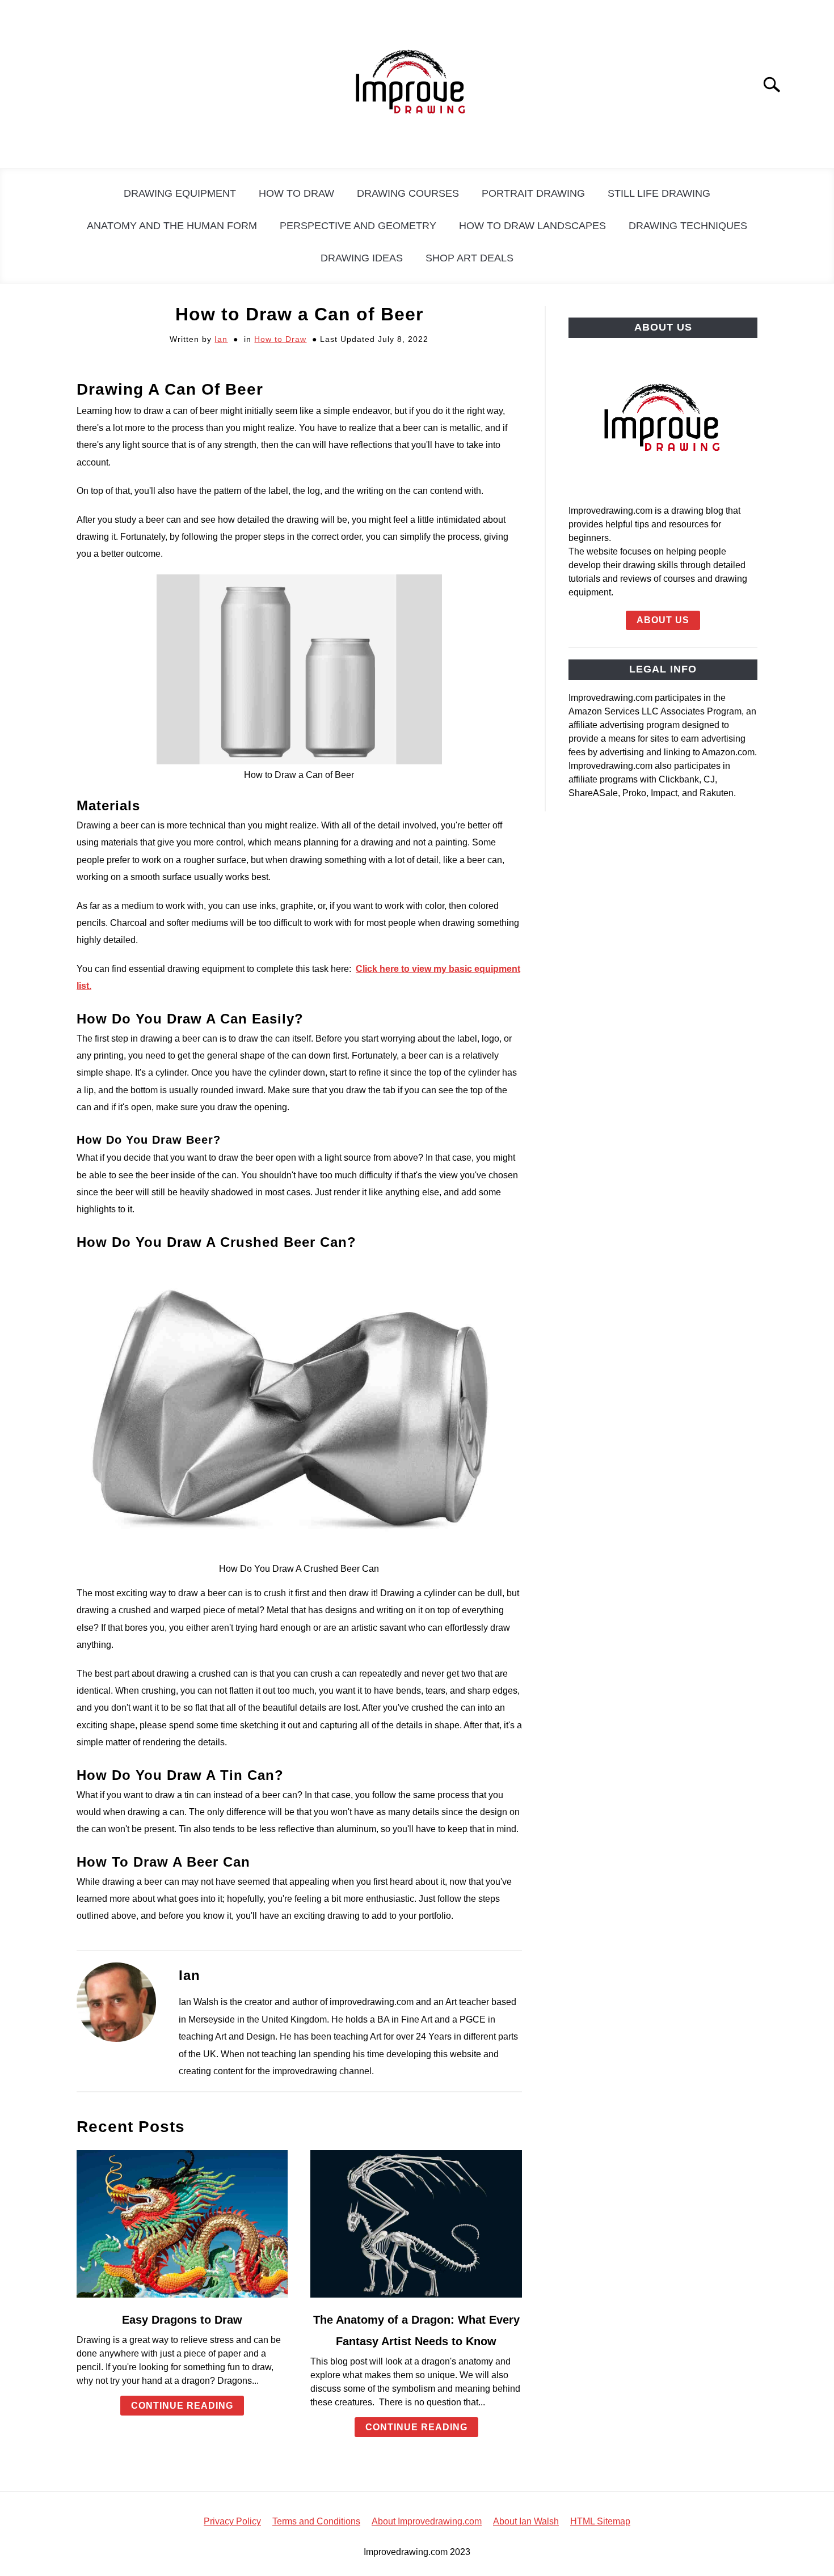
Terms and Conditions (316, 2521)
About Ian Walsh (526, 2521)
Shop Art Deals (469, 258)
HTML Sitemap (600, 2521)
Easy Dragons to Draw (182, 2320)
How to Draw (296, 193)
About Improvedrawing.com (427, 2521)
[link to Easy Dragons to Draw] (182, 2224)
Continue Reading (182, 2406)
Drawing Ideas (362, 258)
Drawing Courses (408, 193)
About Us (663, 620)
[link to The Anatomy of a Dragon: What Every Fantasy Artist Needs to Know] (416, 2224)
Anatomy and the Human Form (172, 226)
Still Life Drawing (659, 193)
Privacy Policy (232, 2521)
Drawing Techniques (688, 226)
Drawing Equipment (180, 193)
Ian (221, 339)
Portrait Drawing (533, 193)
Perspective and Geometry (358, 226)
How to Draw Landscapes (532, 226)
